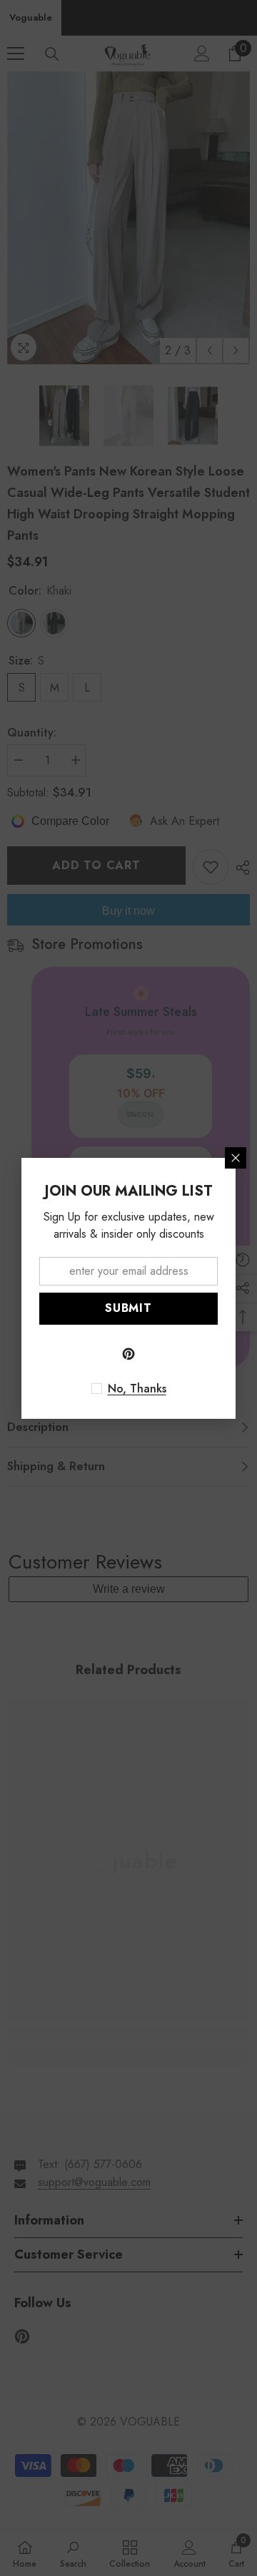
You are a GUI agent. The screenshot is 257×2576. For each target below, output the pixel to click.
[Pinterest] (128, 1354)
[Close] (236, 1158)
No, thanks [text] (137, 1389)
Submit (128, 1308)
